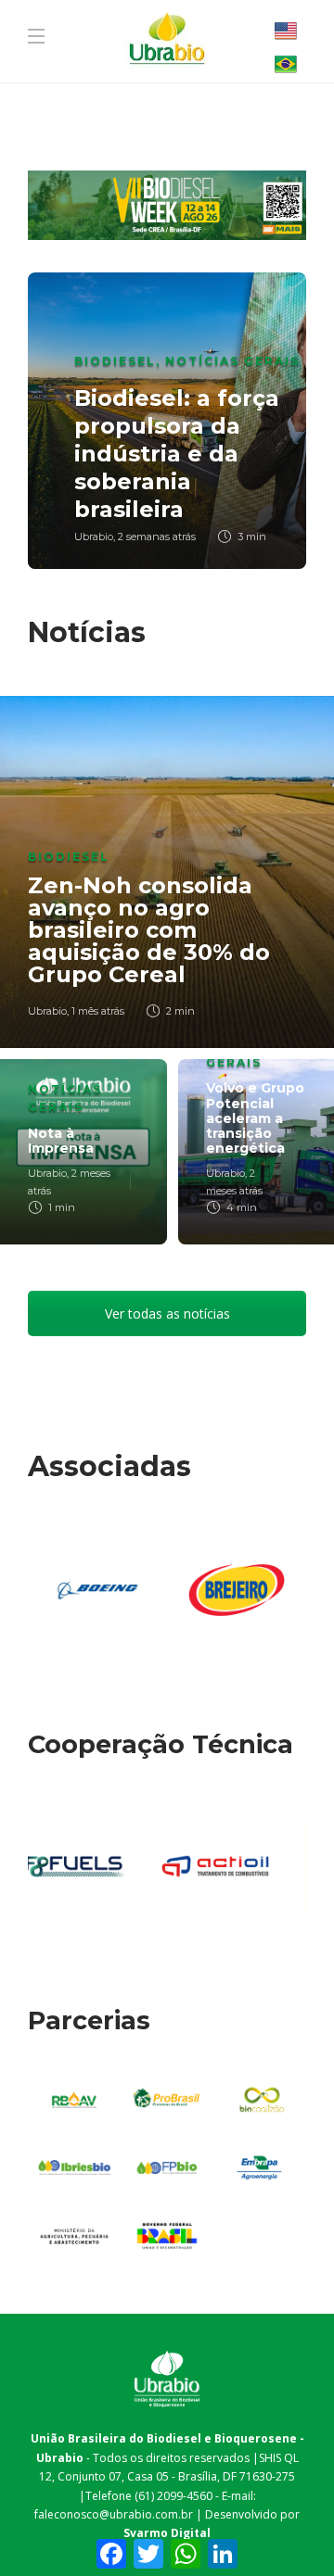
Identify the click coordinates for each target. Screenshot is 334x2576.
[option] (167, 421)
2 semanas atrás (157, 537)
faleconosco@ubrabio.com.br (114, 2514)
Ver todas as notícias (167, 1313)
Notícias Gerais (232, 361)
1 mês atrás (98, 1011)
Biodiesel (115, 361)
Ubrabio (94, 537)
